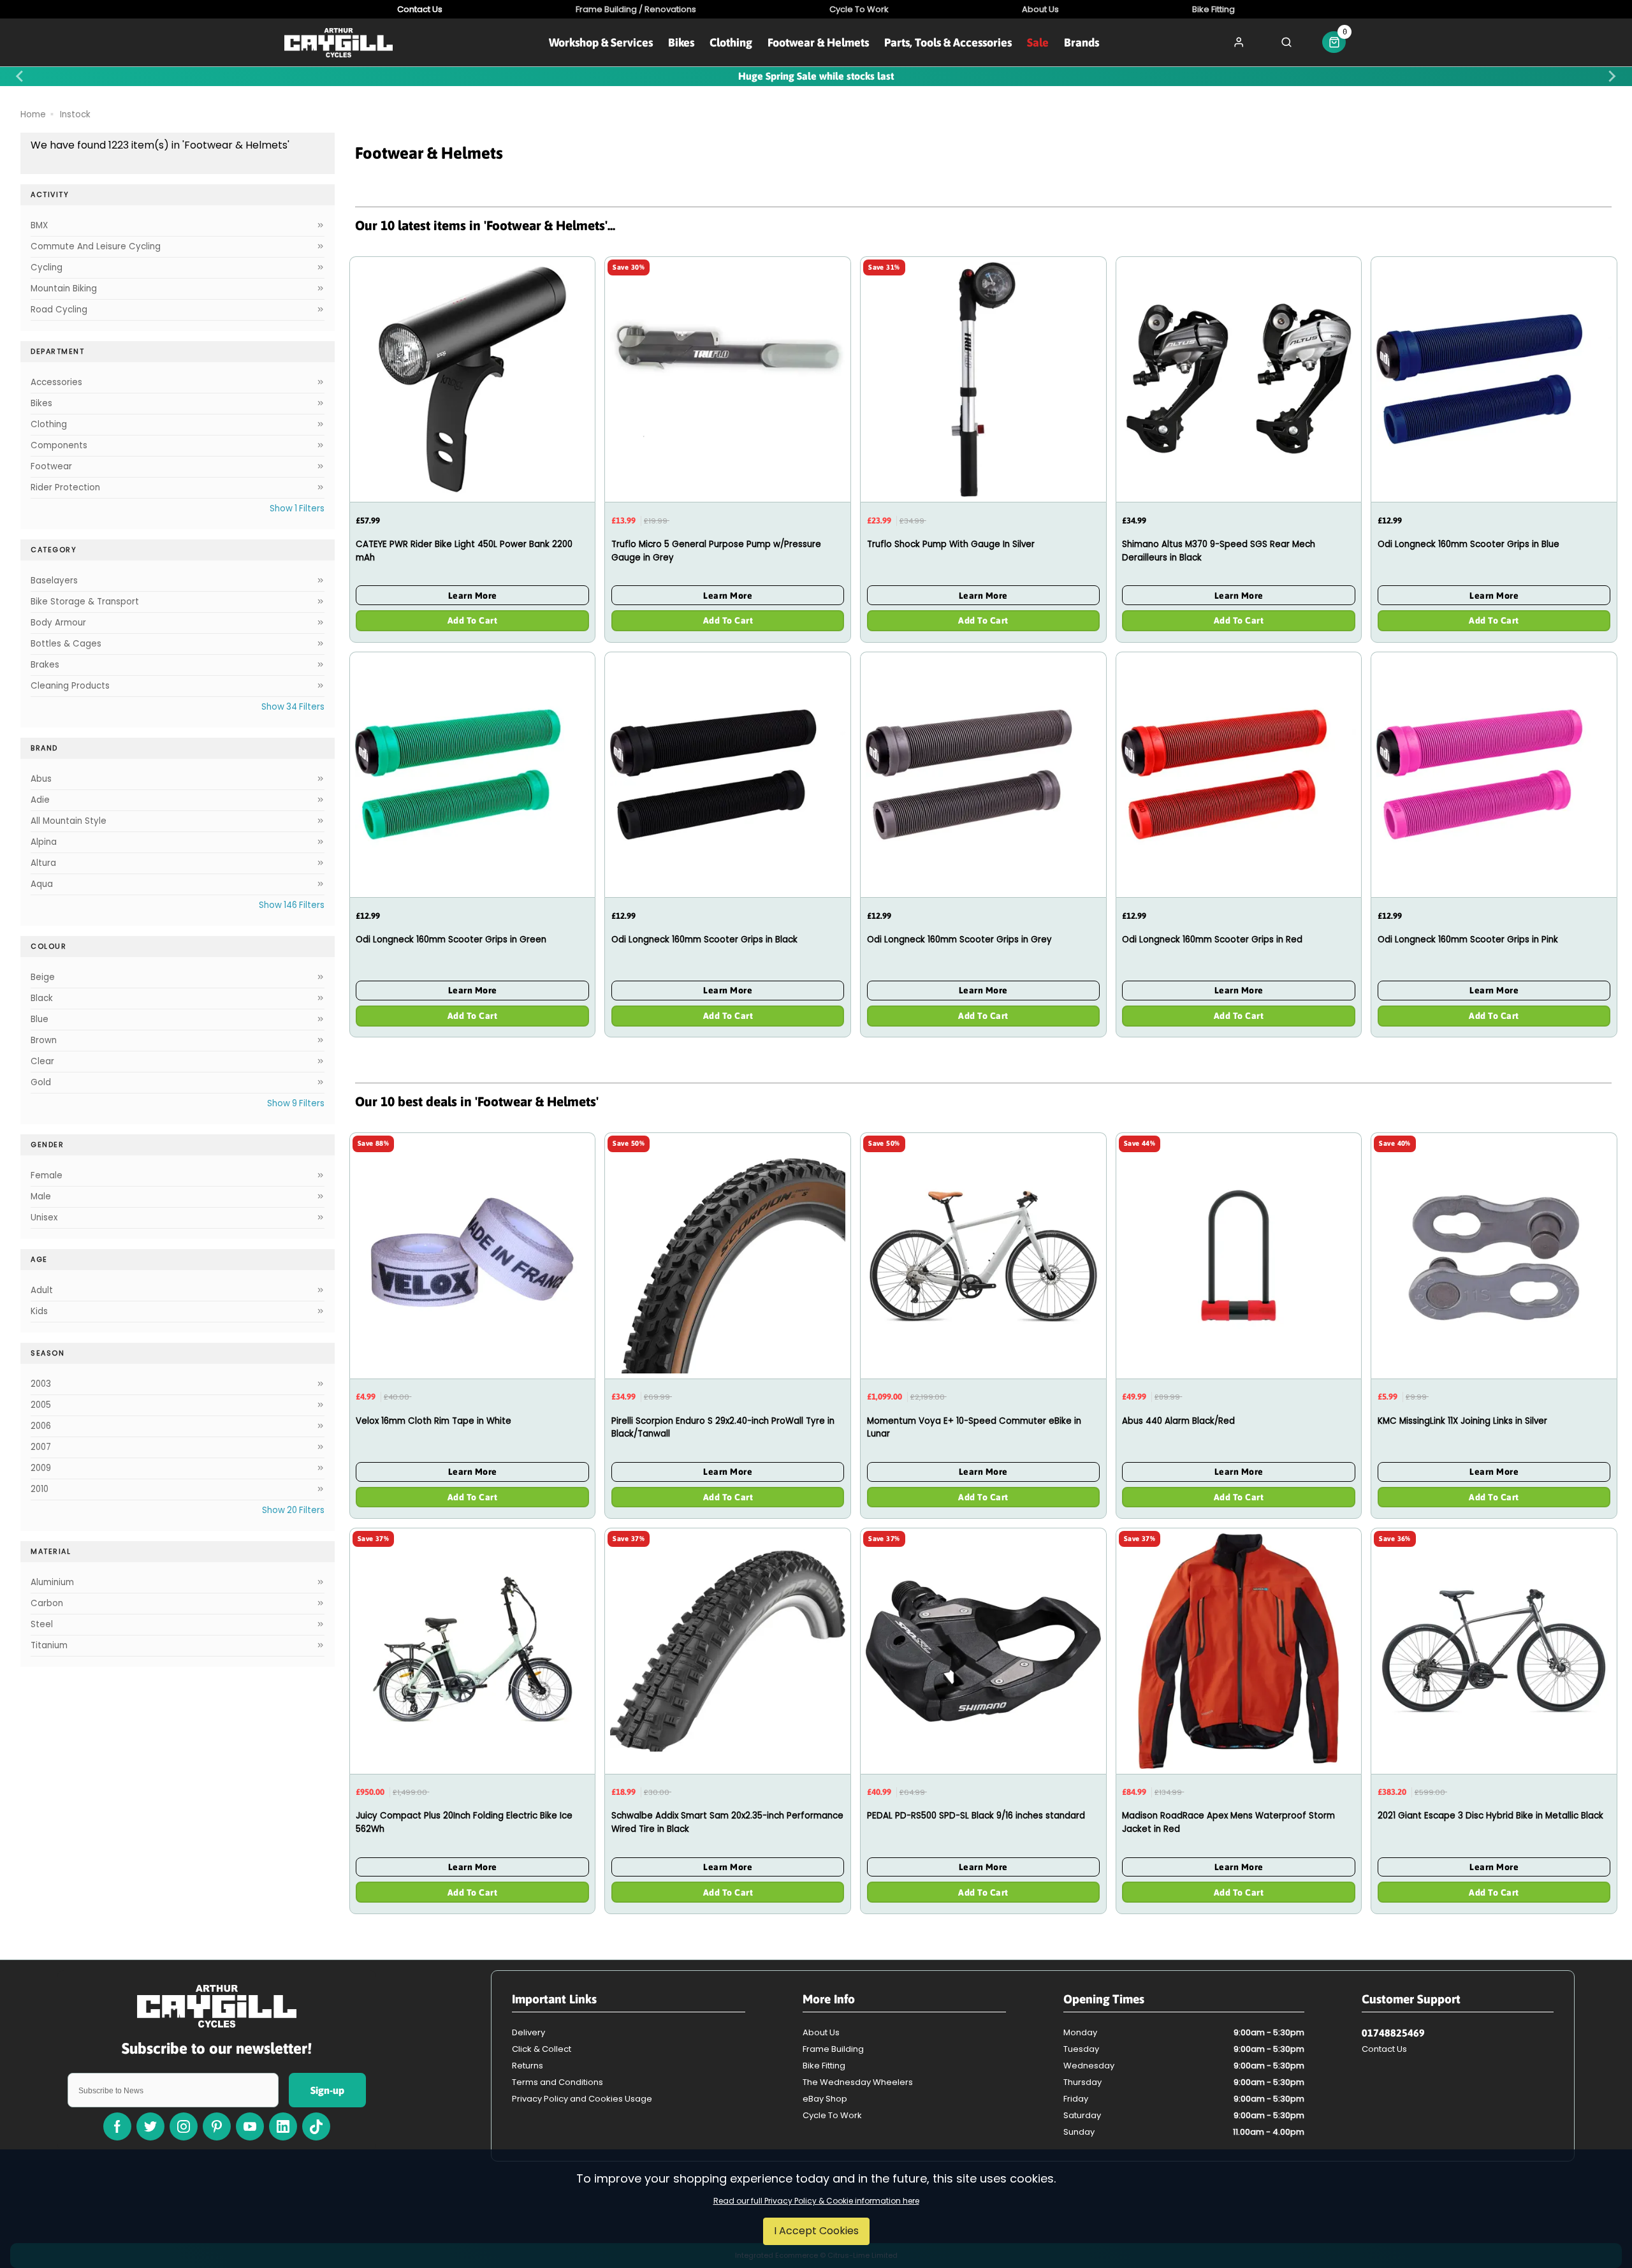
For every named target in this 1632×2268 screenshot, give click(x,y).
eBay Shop (825, 2099)
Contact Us (1384, 2049)
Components (59, 445)
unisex (44, 1218)
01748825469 (1393, 2033)
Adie (40, 800)
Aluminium (52, 1582)
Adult (42, 1290)
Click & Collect (542, 2049)
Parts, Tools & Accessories (948, 42)
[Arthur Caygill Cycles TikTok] (316, 2126)
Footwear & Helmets (818, 42)
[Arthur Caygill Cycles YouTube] (250, 2126)
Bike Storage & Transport (85, 602)
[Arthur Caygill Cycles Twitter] (150, 2126)
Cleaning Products (70, 686)
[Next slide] (1612, 77)
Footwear (51, 466)
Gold (41, 1082)
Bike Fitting (824, 2066)
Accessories (56, 382)
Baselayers (54, 581)
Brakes (45, 665)
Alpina (44, 842)
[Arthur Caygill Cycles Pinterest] (217, 2126)
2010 (40, 1489)
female (47, 1175)
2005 (41, 1405)
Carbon (47, 1603)
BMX (39, 225)
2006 (41, 1426)
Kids (39, 1311)
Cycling (47, 267)
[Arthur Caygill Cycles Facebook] (117, 2126)
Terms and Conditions (557, 2082)
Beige (43, 977)
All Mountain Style (69, 821)
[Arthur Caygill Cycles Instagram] (184, 2126)
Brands (1082, 42)
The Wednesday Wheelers (858, 2082)
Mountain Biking (64, 289)
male (41, 1196)
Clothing (731, 42)
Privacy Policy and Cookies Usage (582, 2099)
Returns (528, 2066)
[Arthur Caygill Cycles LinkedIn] (283, 2126)
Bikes (681, 42)
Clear (42, 1061)
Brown (44, 1040)
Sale (1038, 42)
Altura (43, 863)
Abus (41, 779)
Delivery (528, 2032)
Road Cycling (59, 310)
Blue (40, 1019)
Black (42, 998)
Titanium (49, 1645)
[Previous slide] (20, 77)
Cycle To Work (832, 2115)
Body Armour (58, 623)
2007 (41, 1447)
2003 (41, 1384)
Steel (42, 1624)
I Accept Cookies (816, 2231)
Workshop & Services (601, 42)
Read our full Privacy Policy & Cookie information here (816, 2201)
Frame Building (833, 2049)
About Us (821, 2032)
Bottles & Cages (66, 644)
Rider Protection (65, 487)
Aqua (42, 884)
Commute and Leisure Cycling (96, 246)
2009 (41, 1468)
